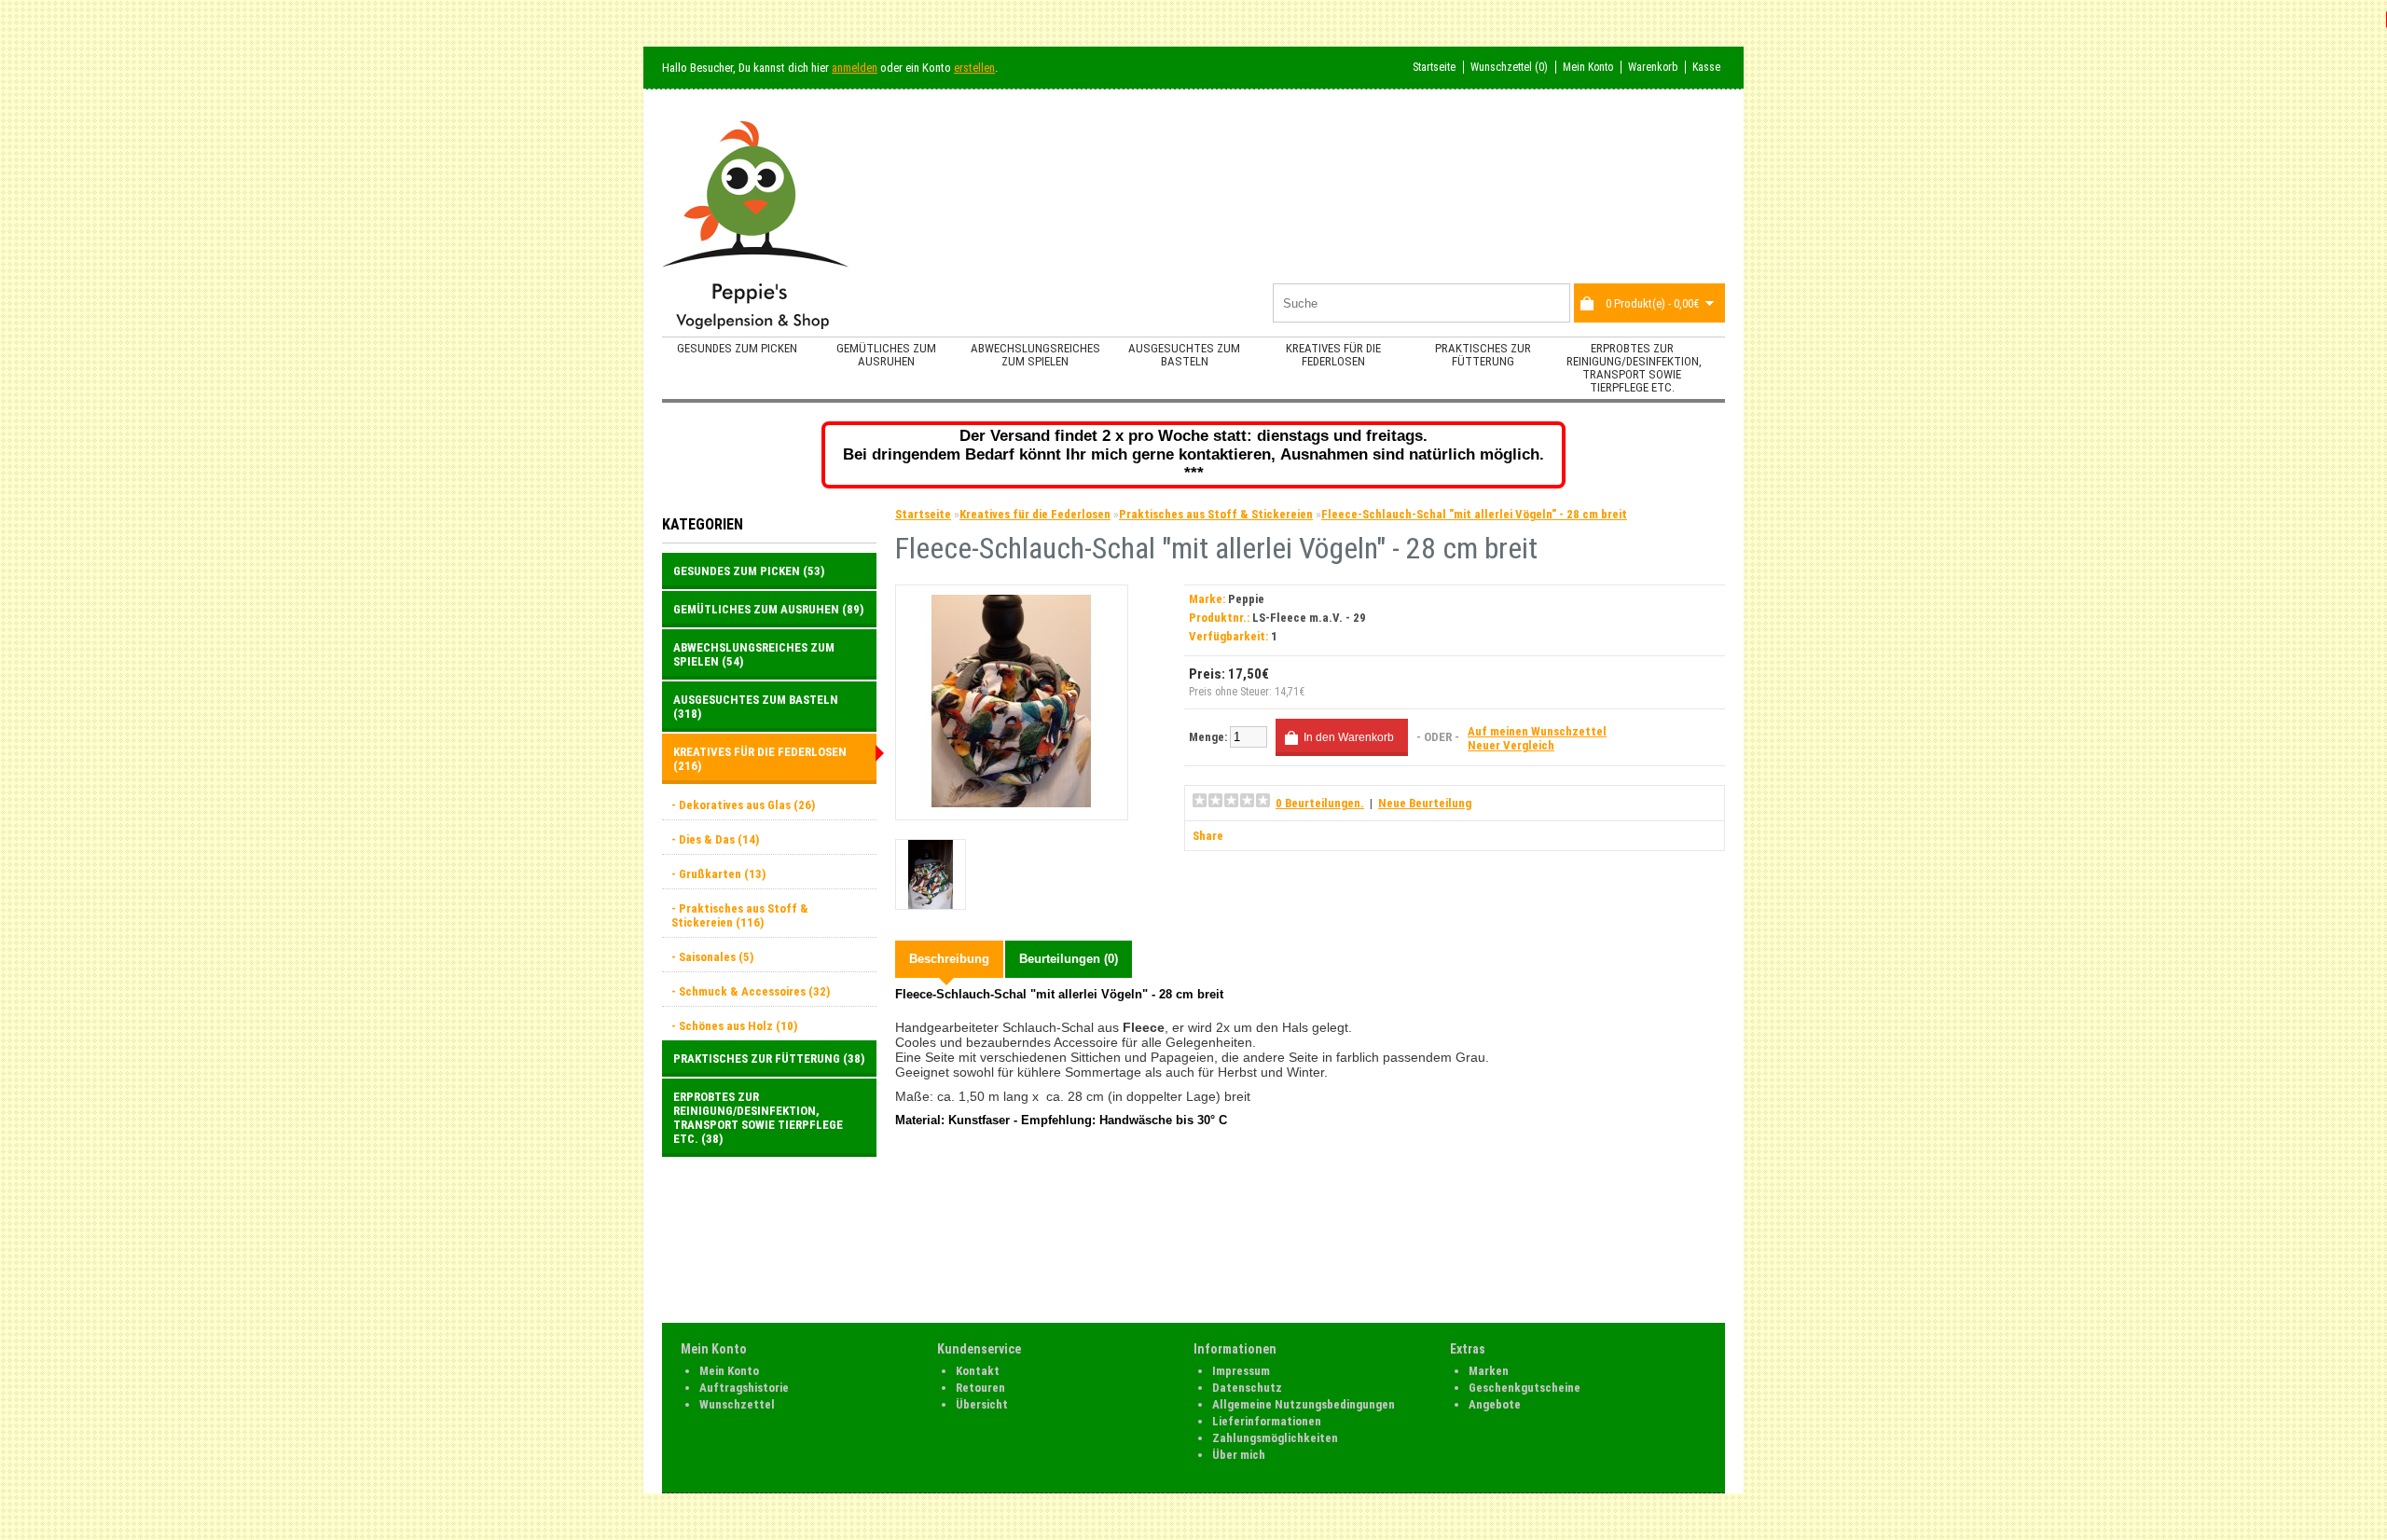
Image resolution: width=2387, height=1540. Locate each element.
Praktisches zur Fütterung (1483, 355)
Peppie (1246, 599)
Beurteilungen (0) (1069, 959)
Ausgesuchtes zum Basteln (1184, 355)
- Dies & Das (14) (715, 839)
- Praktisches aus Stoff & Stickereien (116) (740, 915)
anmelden (855, 68)
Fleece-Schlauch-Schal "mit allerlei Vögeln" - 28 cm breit (1474, 514)
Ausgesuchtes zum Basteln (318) (756, 707)
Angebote (1495, 1404)
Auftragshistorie (744, 1388)
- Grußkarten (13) (718, 874)
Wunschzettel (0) (1509, 67)
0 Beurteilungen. (1320, 803)
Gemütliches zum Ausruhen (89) (768, 609)
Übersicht (982, 1404)
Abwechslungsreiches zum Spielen (1035, 355)
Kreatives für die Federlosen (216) (760, 759)
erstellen (974, 68)
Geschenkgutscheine (1525, 1388)
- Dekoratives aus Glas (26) (743, 805)
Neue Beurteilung (1425, 803)
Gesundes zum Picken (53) (749, 571)
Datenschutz (1247, 1388)
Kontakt (978, 1371)
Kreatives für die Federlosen (1333, 355)
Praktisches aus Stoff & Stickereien (1216, 514)
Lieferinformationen (1267, 1421)
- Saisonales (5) (712, 957)
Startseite (1434, 67)
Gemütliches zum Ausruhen (886, 355)
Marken (1489, 1371)
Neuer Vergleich (1511, 745)
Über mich (1239, 1455)
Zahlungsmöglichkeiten (1275, 1438)
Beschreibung (949, 959)
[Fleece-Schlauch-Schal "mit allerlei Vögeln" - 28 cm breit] (1012, 803)
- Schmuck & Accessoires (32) (751, 991)
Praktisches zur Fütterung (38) (769, 1059)
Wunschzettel (737, 1404)
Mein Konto (1588, 67)
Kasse (1706, 67)
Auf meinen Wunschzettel (1537, 731)
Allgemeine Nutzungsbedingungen (1304, 1404)
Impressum (1241, 1371)
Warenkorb (1653, 67)
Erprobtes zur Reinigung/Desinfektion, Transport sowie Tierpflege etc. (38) (758, 1118)
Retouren (980, 1388)
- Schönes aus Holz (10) (734, 1026)
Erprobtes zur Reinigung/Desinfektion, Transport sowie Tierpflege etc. (1634, 367)
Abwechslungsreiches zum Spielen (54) (754, 654)
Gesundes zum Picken (737, 348)
